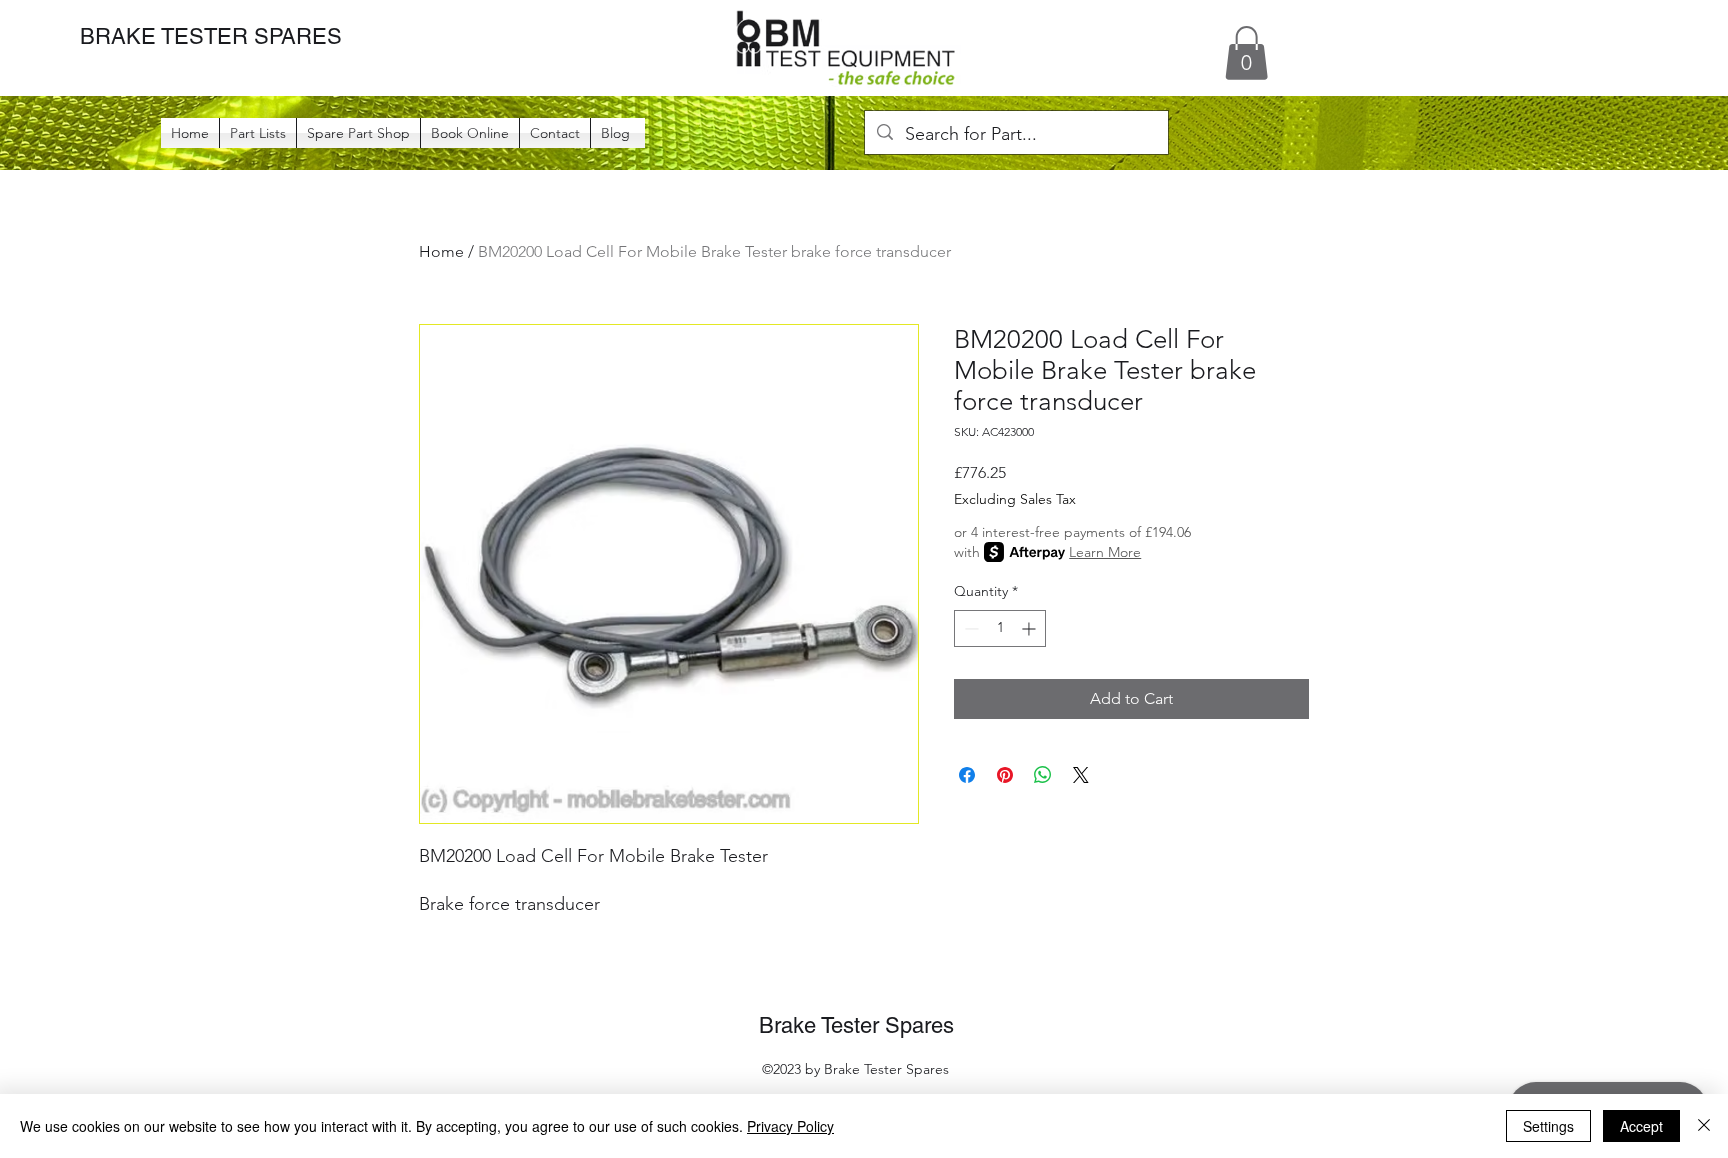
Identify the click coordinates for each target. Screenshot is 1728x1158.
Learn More (1105, 552)
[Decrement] (969, 628)
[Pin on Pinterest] (1005, 775)
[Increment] (1030, 628)
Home (441, 251)
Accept (1641, 1126)
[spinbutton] (1000, 628)
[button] (1246, 53)
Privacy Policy (790, 1126)
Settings (1548, 1126)
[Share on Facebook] (967, 775)
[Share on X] (1081, 775)
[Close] (1704, 1126)
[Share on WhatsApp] (1043, 775)
